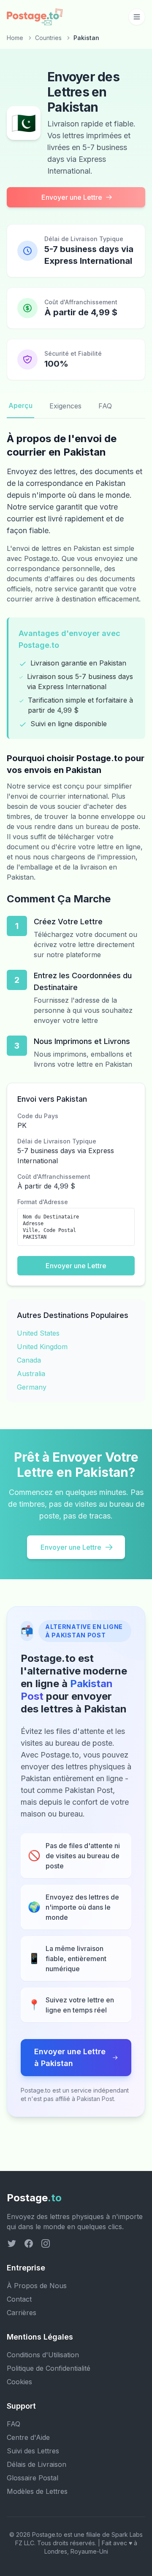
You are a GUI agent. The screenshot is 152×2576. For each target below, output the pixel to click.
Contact (19, 2299)
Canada (29, 1360)
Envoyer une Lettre (72, 197)
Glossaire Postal (33, 2478)
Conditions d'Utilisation (43, 2355)
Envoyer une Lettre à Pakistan (70, 2057)
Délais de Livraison (37, 2464)
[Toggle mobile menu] (137, 17)
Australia (31, 1374)
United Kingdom (42, 1347)
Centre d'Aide (28, 2437)
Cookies (19, 2382)
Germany (32, 1387)
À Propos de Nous (37, 2286)
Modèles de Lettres (37, 2491)
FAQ (105, 406)
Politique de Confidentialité (49, 2368)
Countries (48, 38)
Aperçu (20, 405)
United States (38, 1333)
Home (15, 38)
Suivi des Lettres (33, 2451)
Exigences (65, 406)
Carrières (22, 2313)
